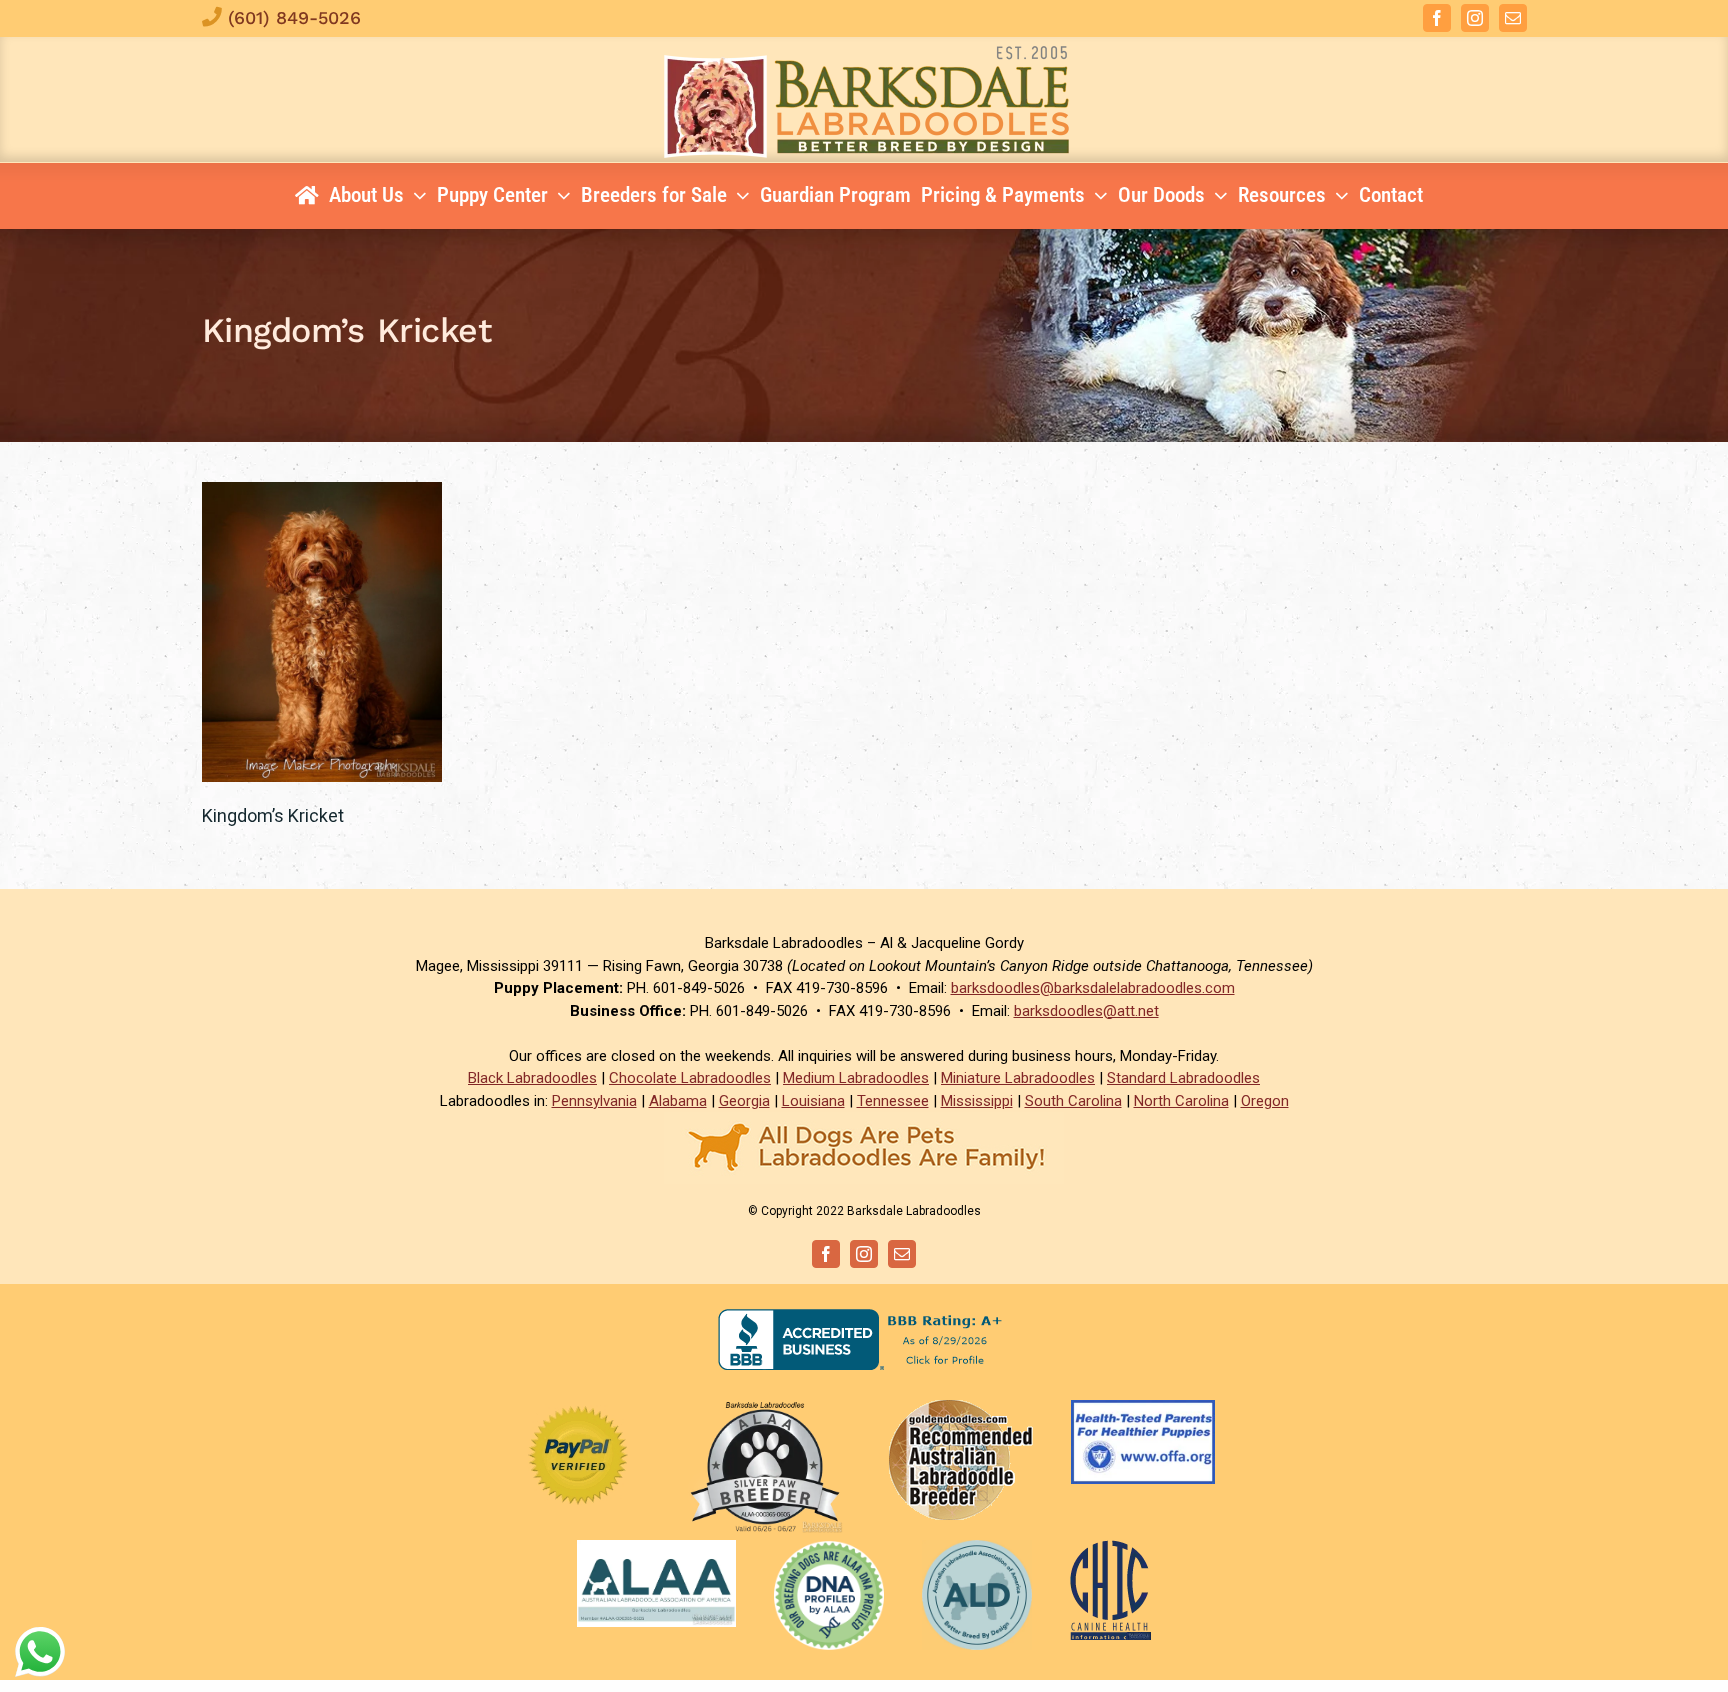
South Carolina (1073, 1101)
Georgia (744, 1101)
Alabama (678, 1101)
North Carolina (1181, 1101)
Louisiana (813, 1101)
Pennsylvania (594, 1101)
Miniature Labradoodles (1018, 1078)
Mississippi (977, 1101)
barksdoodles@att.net (1086, 1011)
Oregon (1265, 1101)
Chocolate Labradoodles (690, 1078)
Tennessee (893, 1101)
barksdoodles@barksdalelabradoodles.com (1093, 988)
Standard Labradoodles (1183, 1078)
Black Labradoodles (532, 1078)
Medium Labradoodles (856, 1078)
